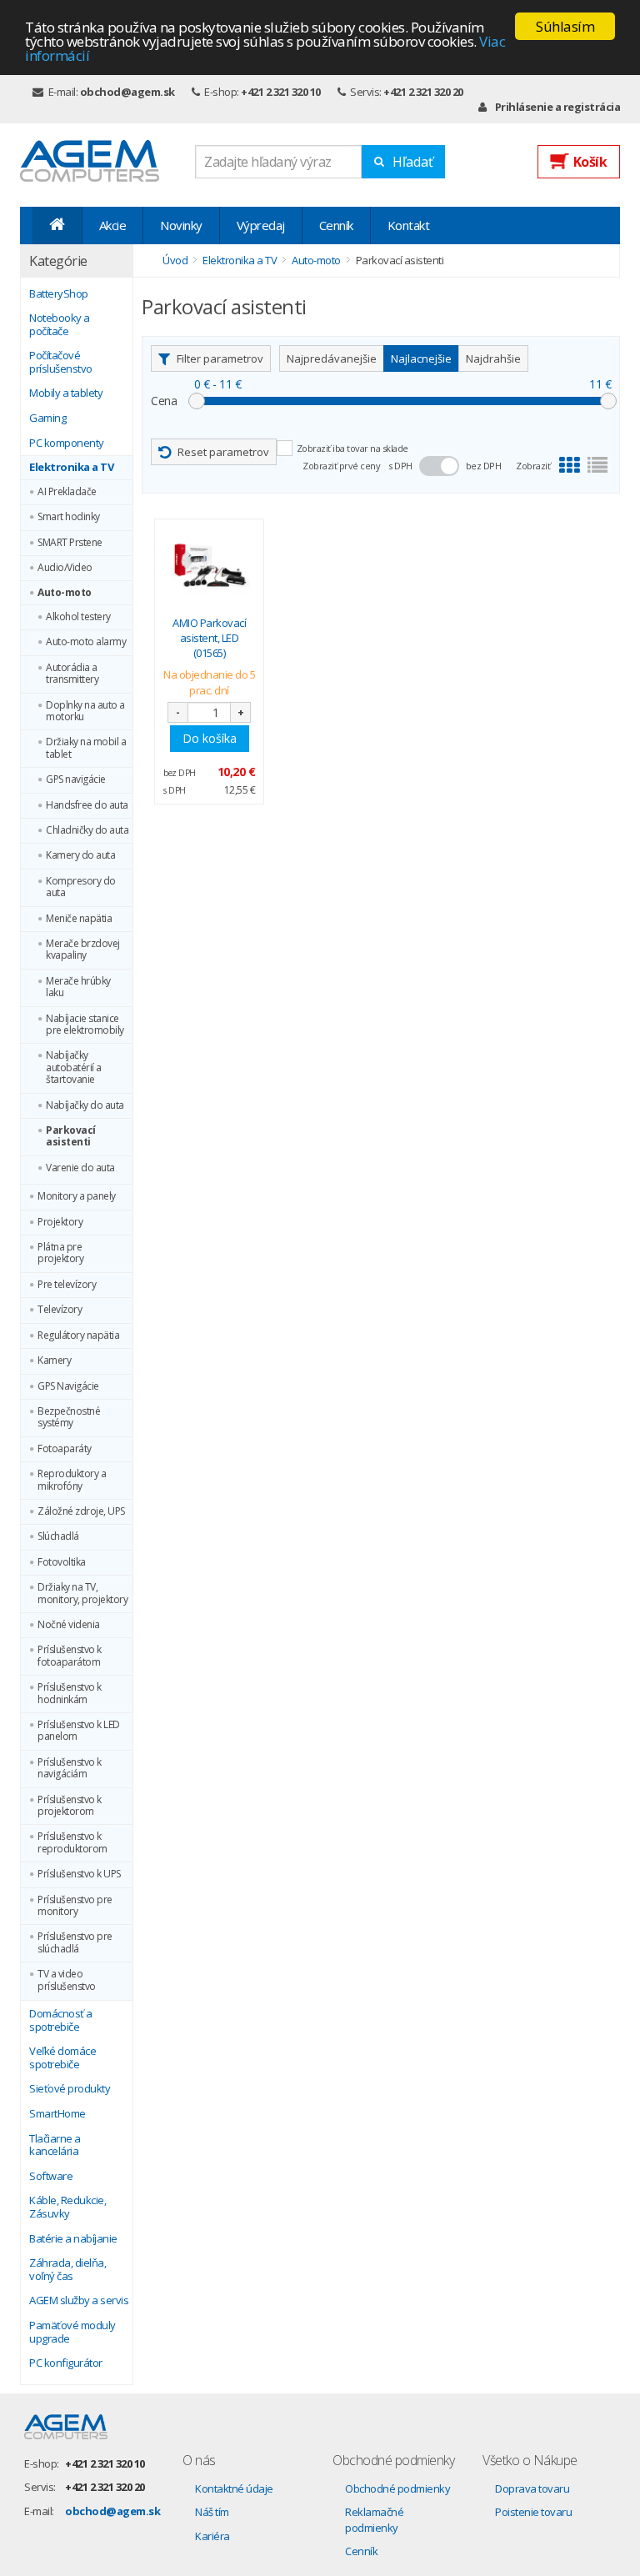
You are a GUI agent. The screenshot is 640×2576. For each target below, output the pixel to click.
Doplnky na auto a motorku (85, 712)
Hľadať (413, 162)
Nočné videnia (69, 1625)
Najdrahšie (493, 358)
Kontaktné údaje (234, 2488)
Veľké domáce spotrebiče (62, 2058)
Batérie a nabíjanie (73, 2239)
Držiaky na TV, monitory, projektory (82, 1594)
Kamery (54, 1361)
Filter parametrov (220, 358)
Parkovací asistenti (71, 1137)
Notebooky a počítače (60, 325)
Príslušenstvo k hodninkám (70, 1694)
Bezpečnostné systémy (69, 1418)
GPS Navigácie (68, 1386)
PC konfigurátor (66, 2363)
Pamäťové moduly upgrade (72, 2332)
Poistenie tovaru (533, 2512)
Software (51, 2177)
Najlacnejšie (421, 358)
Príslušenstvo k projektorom (70, 1806)
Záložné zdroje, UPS (81, 1511)
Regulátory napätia (78, 1336)
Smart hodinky (69, 517)
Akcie (113, 225)
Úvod (175, 260)
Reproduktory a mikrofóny (72, 1480)
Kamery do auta (80, 855)
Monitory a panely (77, 1196)
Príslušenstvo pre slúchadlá (75, 1943)
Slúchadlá (58, 1536)
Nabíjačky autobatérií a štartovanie (74, 1067)
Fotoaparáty (65, 1449)
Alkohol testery (78, 617)
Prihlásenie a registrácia (557, 107)
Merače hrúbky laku (78, 987)
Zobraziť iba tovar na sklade (352, 448)
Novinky (181, 225)
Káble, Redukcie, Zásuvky (67, 2207)
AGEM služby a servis (79, 2301)
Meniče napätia (79, 919)
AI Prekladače (67, 492)
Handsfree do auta (87, 805)
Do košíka (210, 738)
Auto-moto (65, 593)
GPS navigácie (76, 779)
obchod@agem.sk (127, 92)
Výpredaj (261, 225)
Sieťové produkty (70, 2089)
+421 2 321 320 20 (423, 92)
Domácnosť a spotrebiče (61, 2020)
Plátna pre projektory (60, 1253)
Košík (590, 162)
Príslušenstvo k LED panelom (79, 1731)
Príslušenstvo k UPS (79, 1874)
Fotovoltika (62, 1562)
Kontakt (409, 225)
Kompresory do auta (81, 887)
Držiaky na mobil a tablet (86, 748)
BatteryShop (59, 294)
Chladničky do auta (87, 830)
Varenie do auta (80, 1168)
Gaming (47, 418)
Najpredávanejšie (332, 358)
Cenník (336, 225)
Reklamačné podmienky (374, 2520)
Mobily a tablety (66, 393)
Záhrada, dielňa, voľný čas (67, 2270)
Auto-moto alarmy (86, 642)
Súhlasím (565, 26)
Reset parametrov (223, 452)
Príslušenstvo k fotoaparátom (70, 1656)
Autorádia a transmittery (72, 674)
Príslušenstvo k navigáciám (70, 1769)
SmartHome (57, 2114)
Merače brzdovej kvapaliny (83, 950)
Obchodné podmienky (397, 2488)
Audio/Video (65, 568)
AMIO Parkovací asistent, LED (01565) (209, 638)
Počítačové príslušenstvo (61, 362)
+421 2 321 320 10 (281, 92)
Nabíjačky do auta (85, 1105)
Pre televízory (67, 1285)
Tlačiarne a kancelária (55, 2145)
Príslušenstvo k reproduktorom (72, 1843)
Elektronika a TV (71, 468)
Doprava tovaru (532, 2488)
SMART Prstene (70, 543)
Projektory (60, 1222)
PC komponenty (67, 444)
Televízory (60, 1310)
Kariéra (212, 2536)
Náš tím (212, 2512)
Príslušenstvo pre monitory (75, 1906)
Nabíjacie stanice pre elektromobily (85, 1025)
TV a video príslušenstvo (67, 1980)
